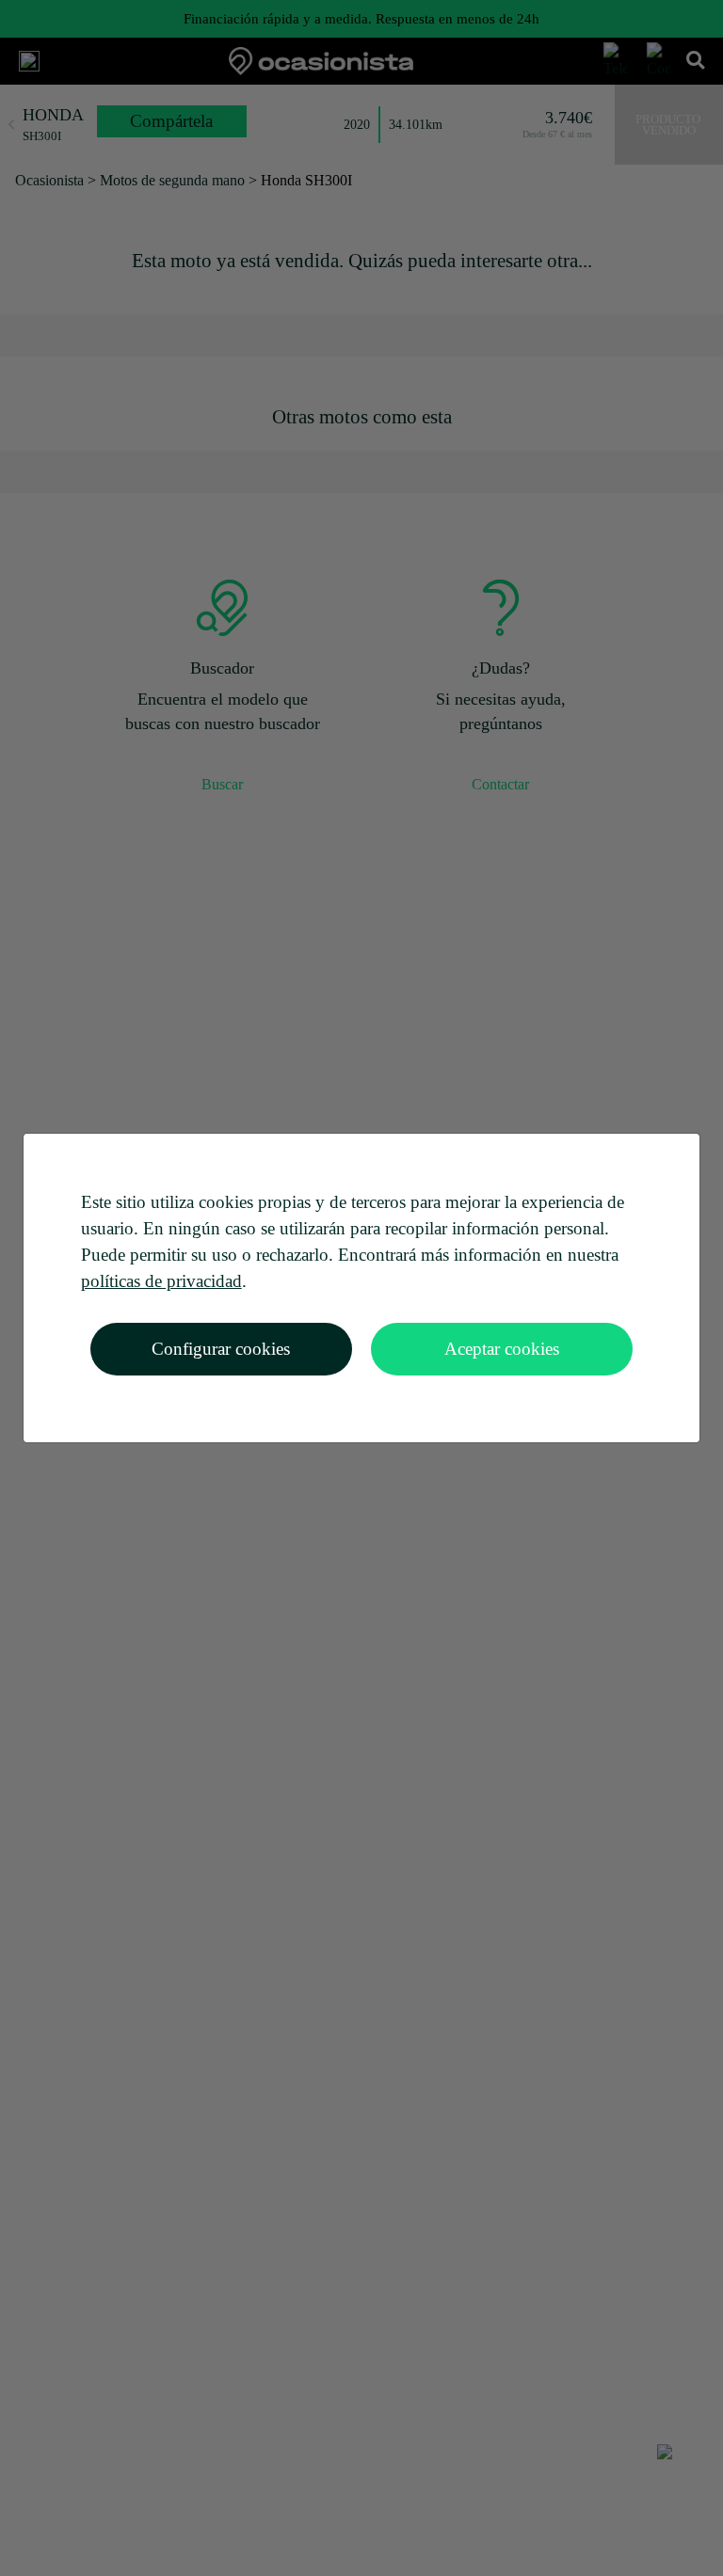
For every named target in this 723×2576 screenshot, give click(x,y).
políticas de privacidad (161, 1281)
